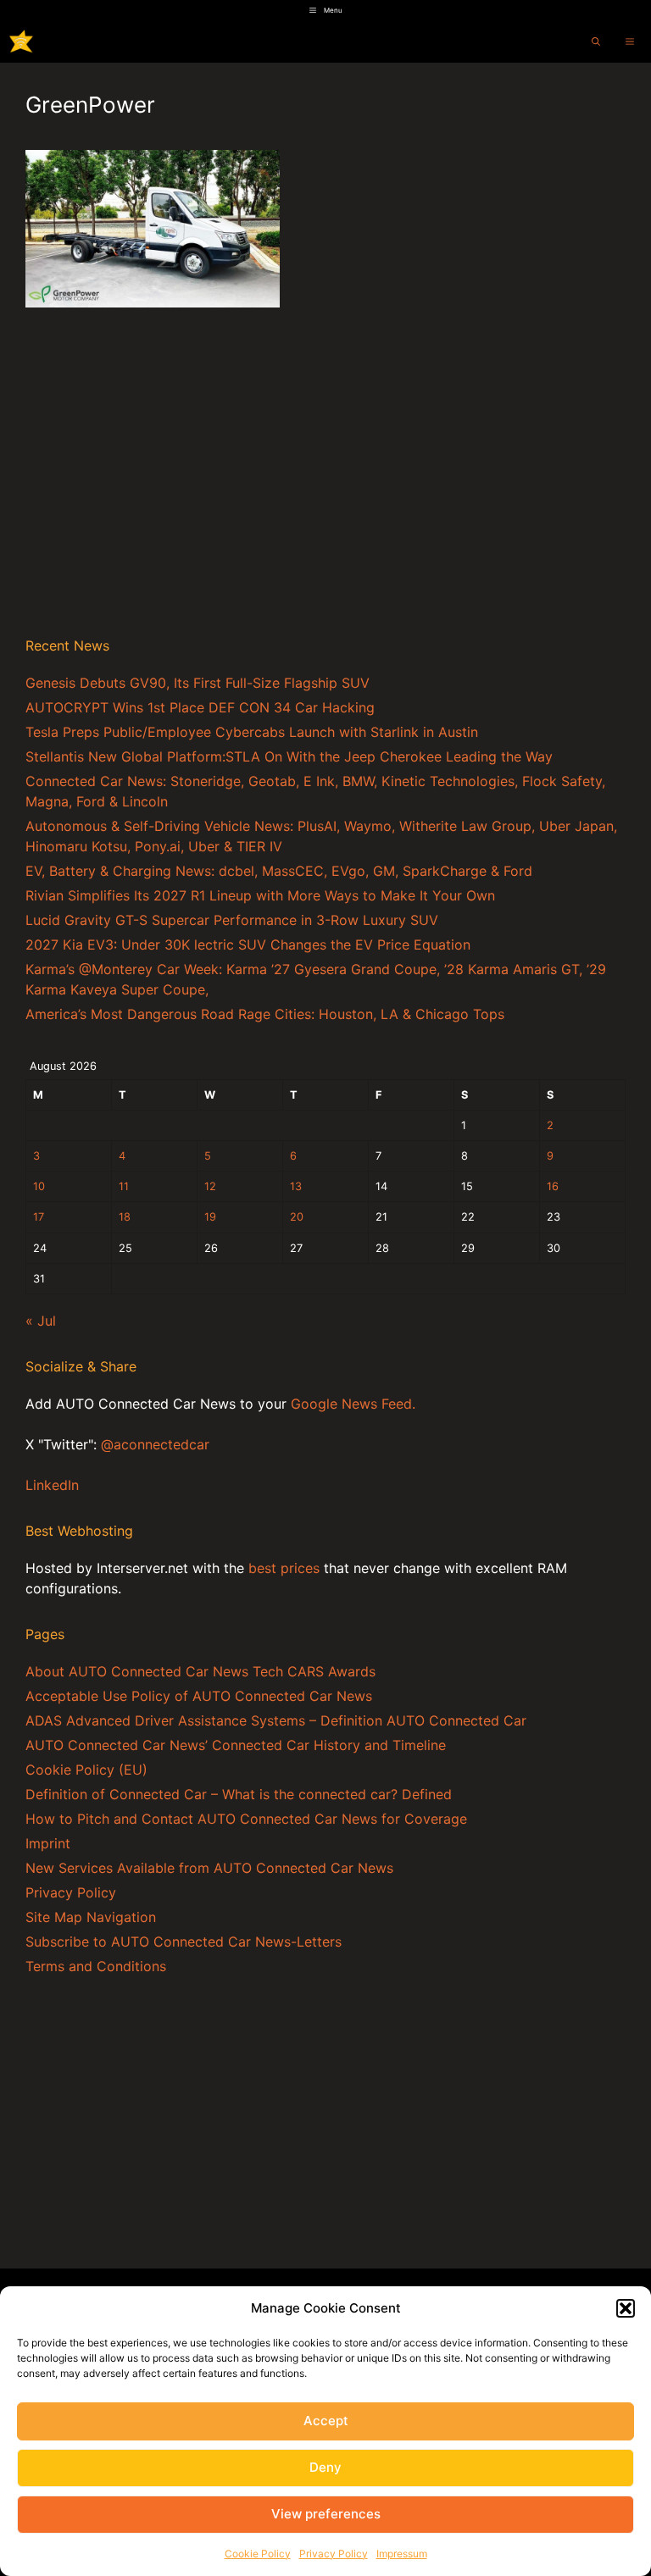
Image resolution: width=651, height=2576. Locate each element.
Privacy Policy (334, 2554)
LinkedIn (52, 1485)
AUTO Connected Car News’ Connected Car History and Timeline (236, 1745)
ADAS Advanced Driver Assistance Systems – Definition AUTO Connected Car (276, 1720)
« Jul (41, 1321)
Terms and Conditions (96, 1966)
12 (210, 1186)
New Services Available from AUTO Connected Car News (209, 1868)
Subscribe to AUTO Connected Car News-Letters (184, 1942)
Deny (325, 2467)
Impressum (402, 2554)
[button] (626, 2308)
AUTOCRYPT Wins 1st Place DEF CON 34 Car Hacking (200, 707)
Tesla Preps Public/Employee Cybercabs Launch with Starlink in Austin (252, 732)
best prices (284, 1568)
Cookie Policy (258, 2554)
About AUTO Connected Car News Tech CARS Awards (200, 1671)
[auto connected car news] (21, 42)
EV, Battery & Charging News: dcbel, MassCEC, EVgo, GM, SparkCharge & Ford (279, 871)
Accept (326, 2421)
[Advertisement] (325, 491)
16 (553, 1186)
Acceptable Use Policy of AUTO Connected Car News (199, 1696)
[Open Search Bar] (596, 42)
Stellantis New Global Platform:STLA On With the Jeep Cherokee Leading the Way (289, 756)
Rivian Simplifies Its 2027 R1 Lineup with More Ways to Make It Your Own (260, 895)
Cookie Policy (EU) (86, 1770)
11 (124, 1186)
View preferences (326, 2514)
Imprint (48, 1843)
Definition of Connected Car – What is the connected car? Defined (239, 1794)
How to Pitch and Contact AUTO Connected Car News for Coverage (246, 1819)
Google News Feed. (353, 1404)
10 (39, 1186)
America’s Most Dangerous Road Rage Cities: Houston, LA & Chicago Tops (265, 1014)
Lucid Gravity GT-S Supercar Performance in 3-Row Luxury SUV (232, 920)
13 (296, 1186)
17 (39, 1217)
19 (210, 1217)
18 (125, 1217)
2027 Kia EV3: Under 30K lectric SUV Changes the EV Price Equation (248, 945)
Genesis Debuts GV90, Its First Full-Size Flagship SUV (198, 683)
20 (297, 1217)
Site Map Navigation (91, 1917)
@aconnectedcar (155, 1444)
